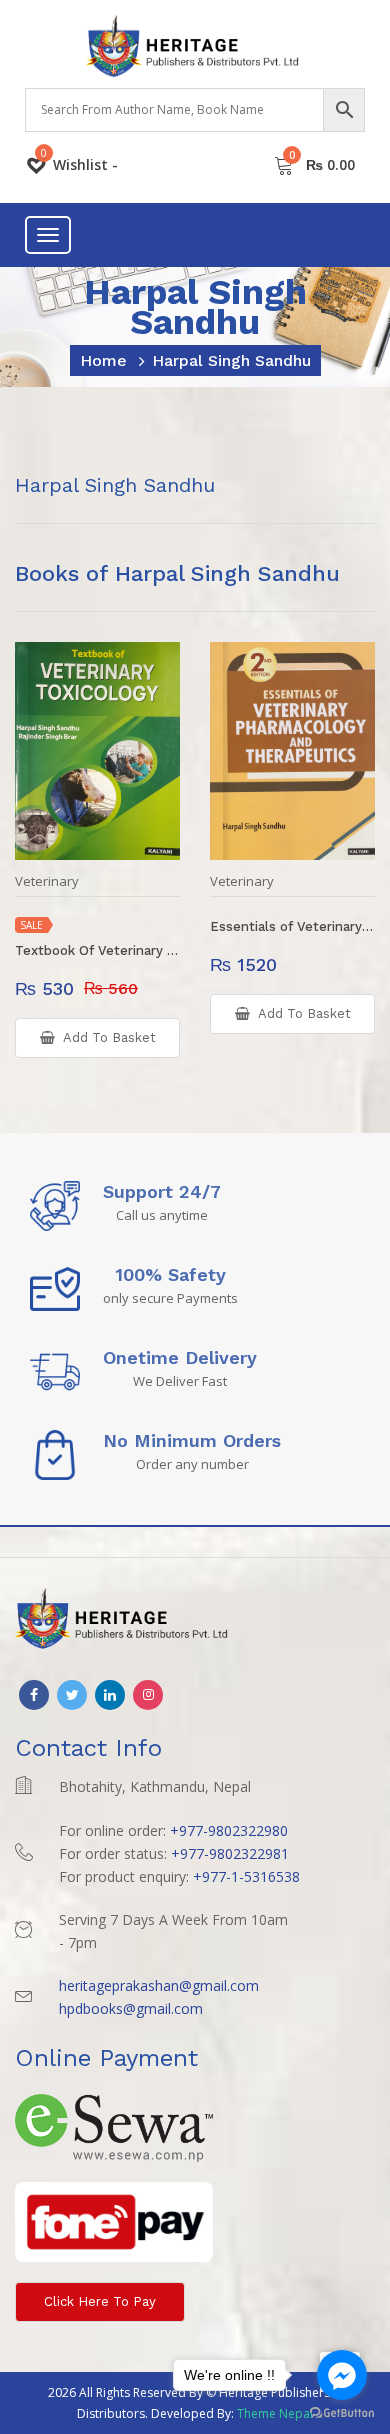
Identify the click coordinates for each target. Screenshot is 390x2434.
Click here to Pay (100, 2301)
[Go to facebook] (342, 2375)
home (103, 360)
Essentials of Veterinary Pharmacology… (292, 926)
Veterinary (47, 881)
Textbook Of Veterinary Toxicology (97, 950)
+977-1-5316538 (246, 1876)
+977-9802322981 (230, 1853)
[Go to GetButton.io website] (342, 2413)
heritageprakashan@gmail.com (159, 1985)
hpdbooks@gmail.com (131, 2008)
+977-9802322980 (229, 1830)
